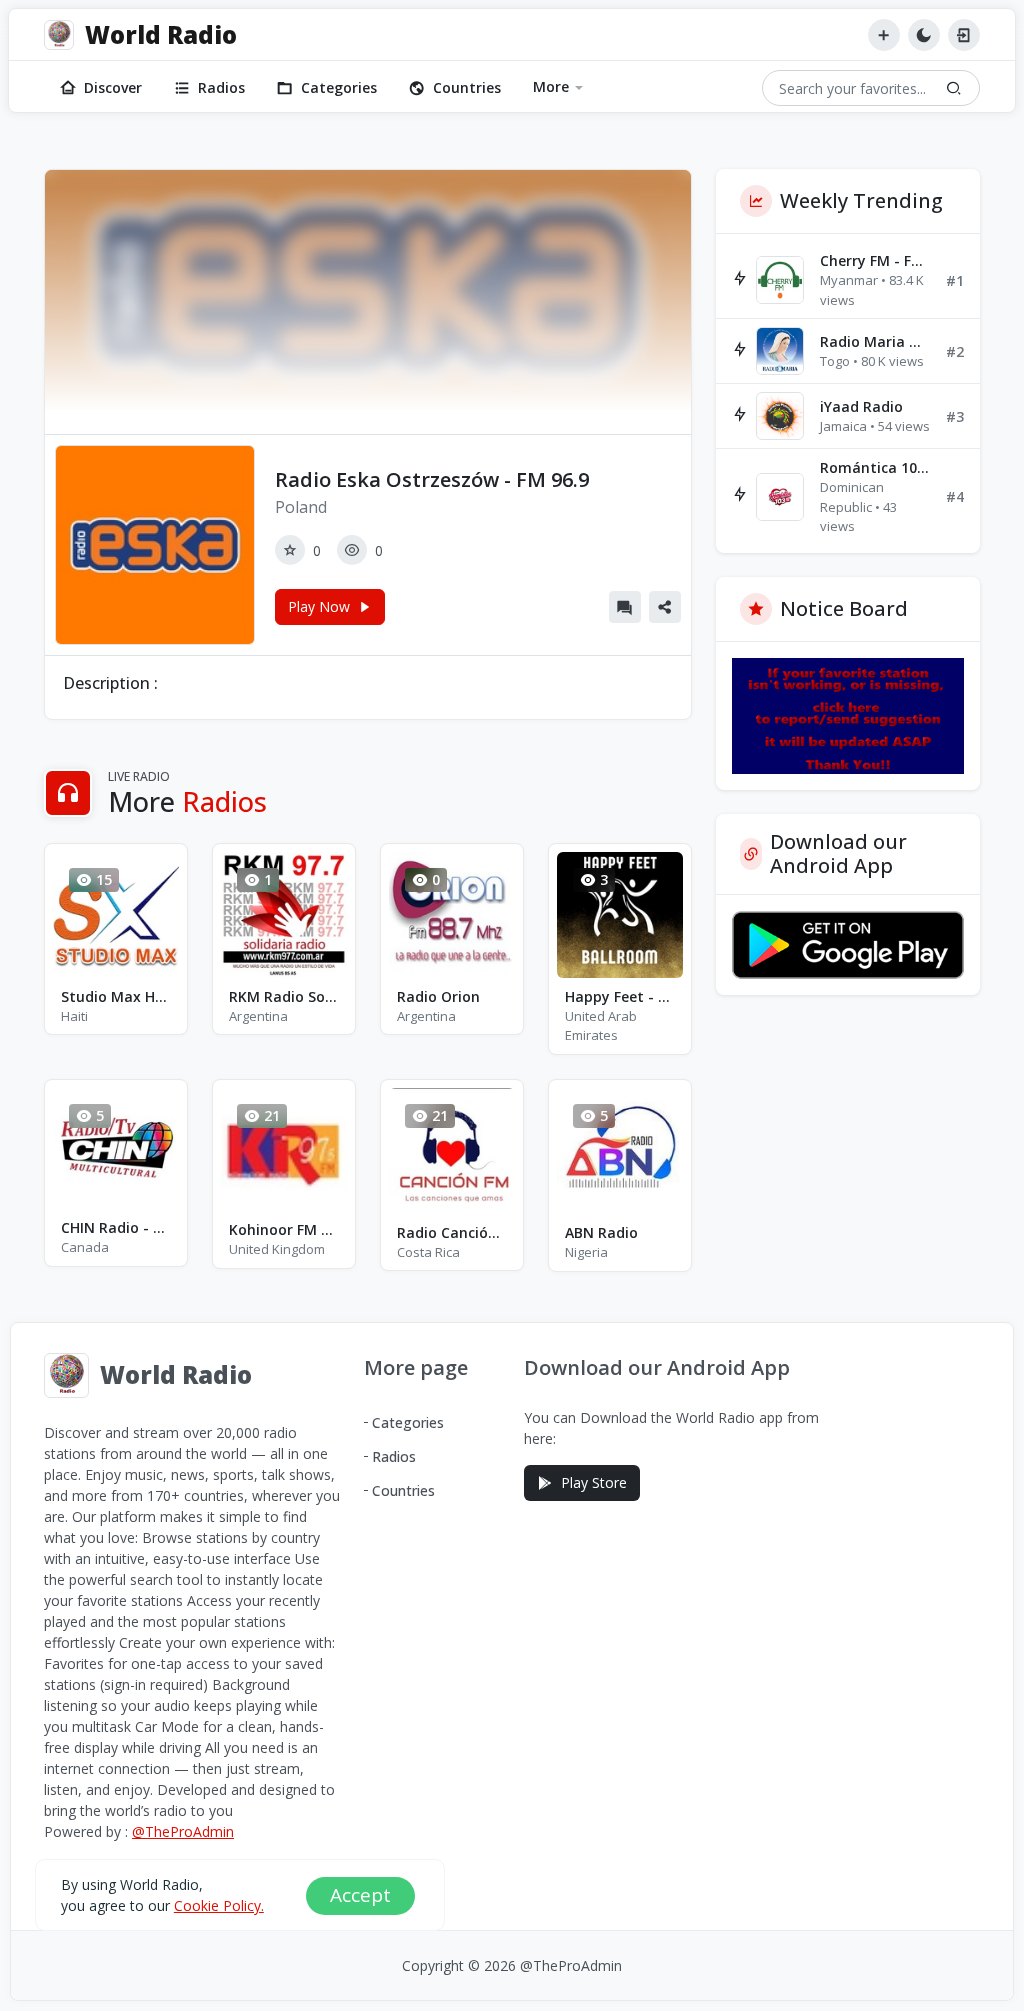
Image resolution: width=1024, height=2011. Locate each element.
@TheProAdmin (183, 1831)
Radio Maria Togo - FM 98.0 (875, 341)
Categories (339, 87)
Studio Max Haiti (116, 996)
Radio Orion (438, 996)
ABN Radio (601, 1232)
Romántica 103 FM (875, 467)
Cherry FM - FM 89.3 (875, 260)
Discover (113, 87)
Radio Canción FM (452, 1232)
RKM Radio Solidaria (284, 996)
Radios (221, 87)
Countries (467, 87)
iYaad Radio (861, 406)
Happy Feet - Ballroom (620, 996)
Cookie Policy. (219, 1905)
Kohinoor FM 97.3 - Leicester (284, 1229)
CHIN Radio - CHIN (116, 1227)
